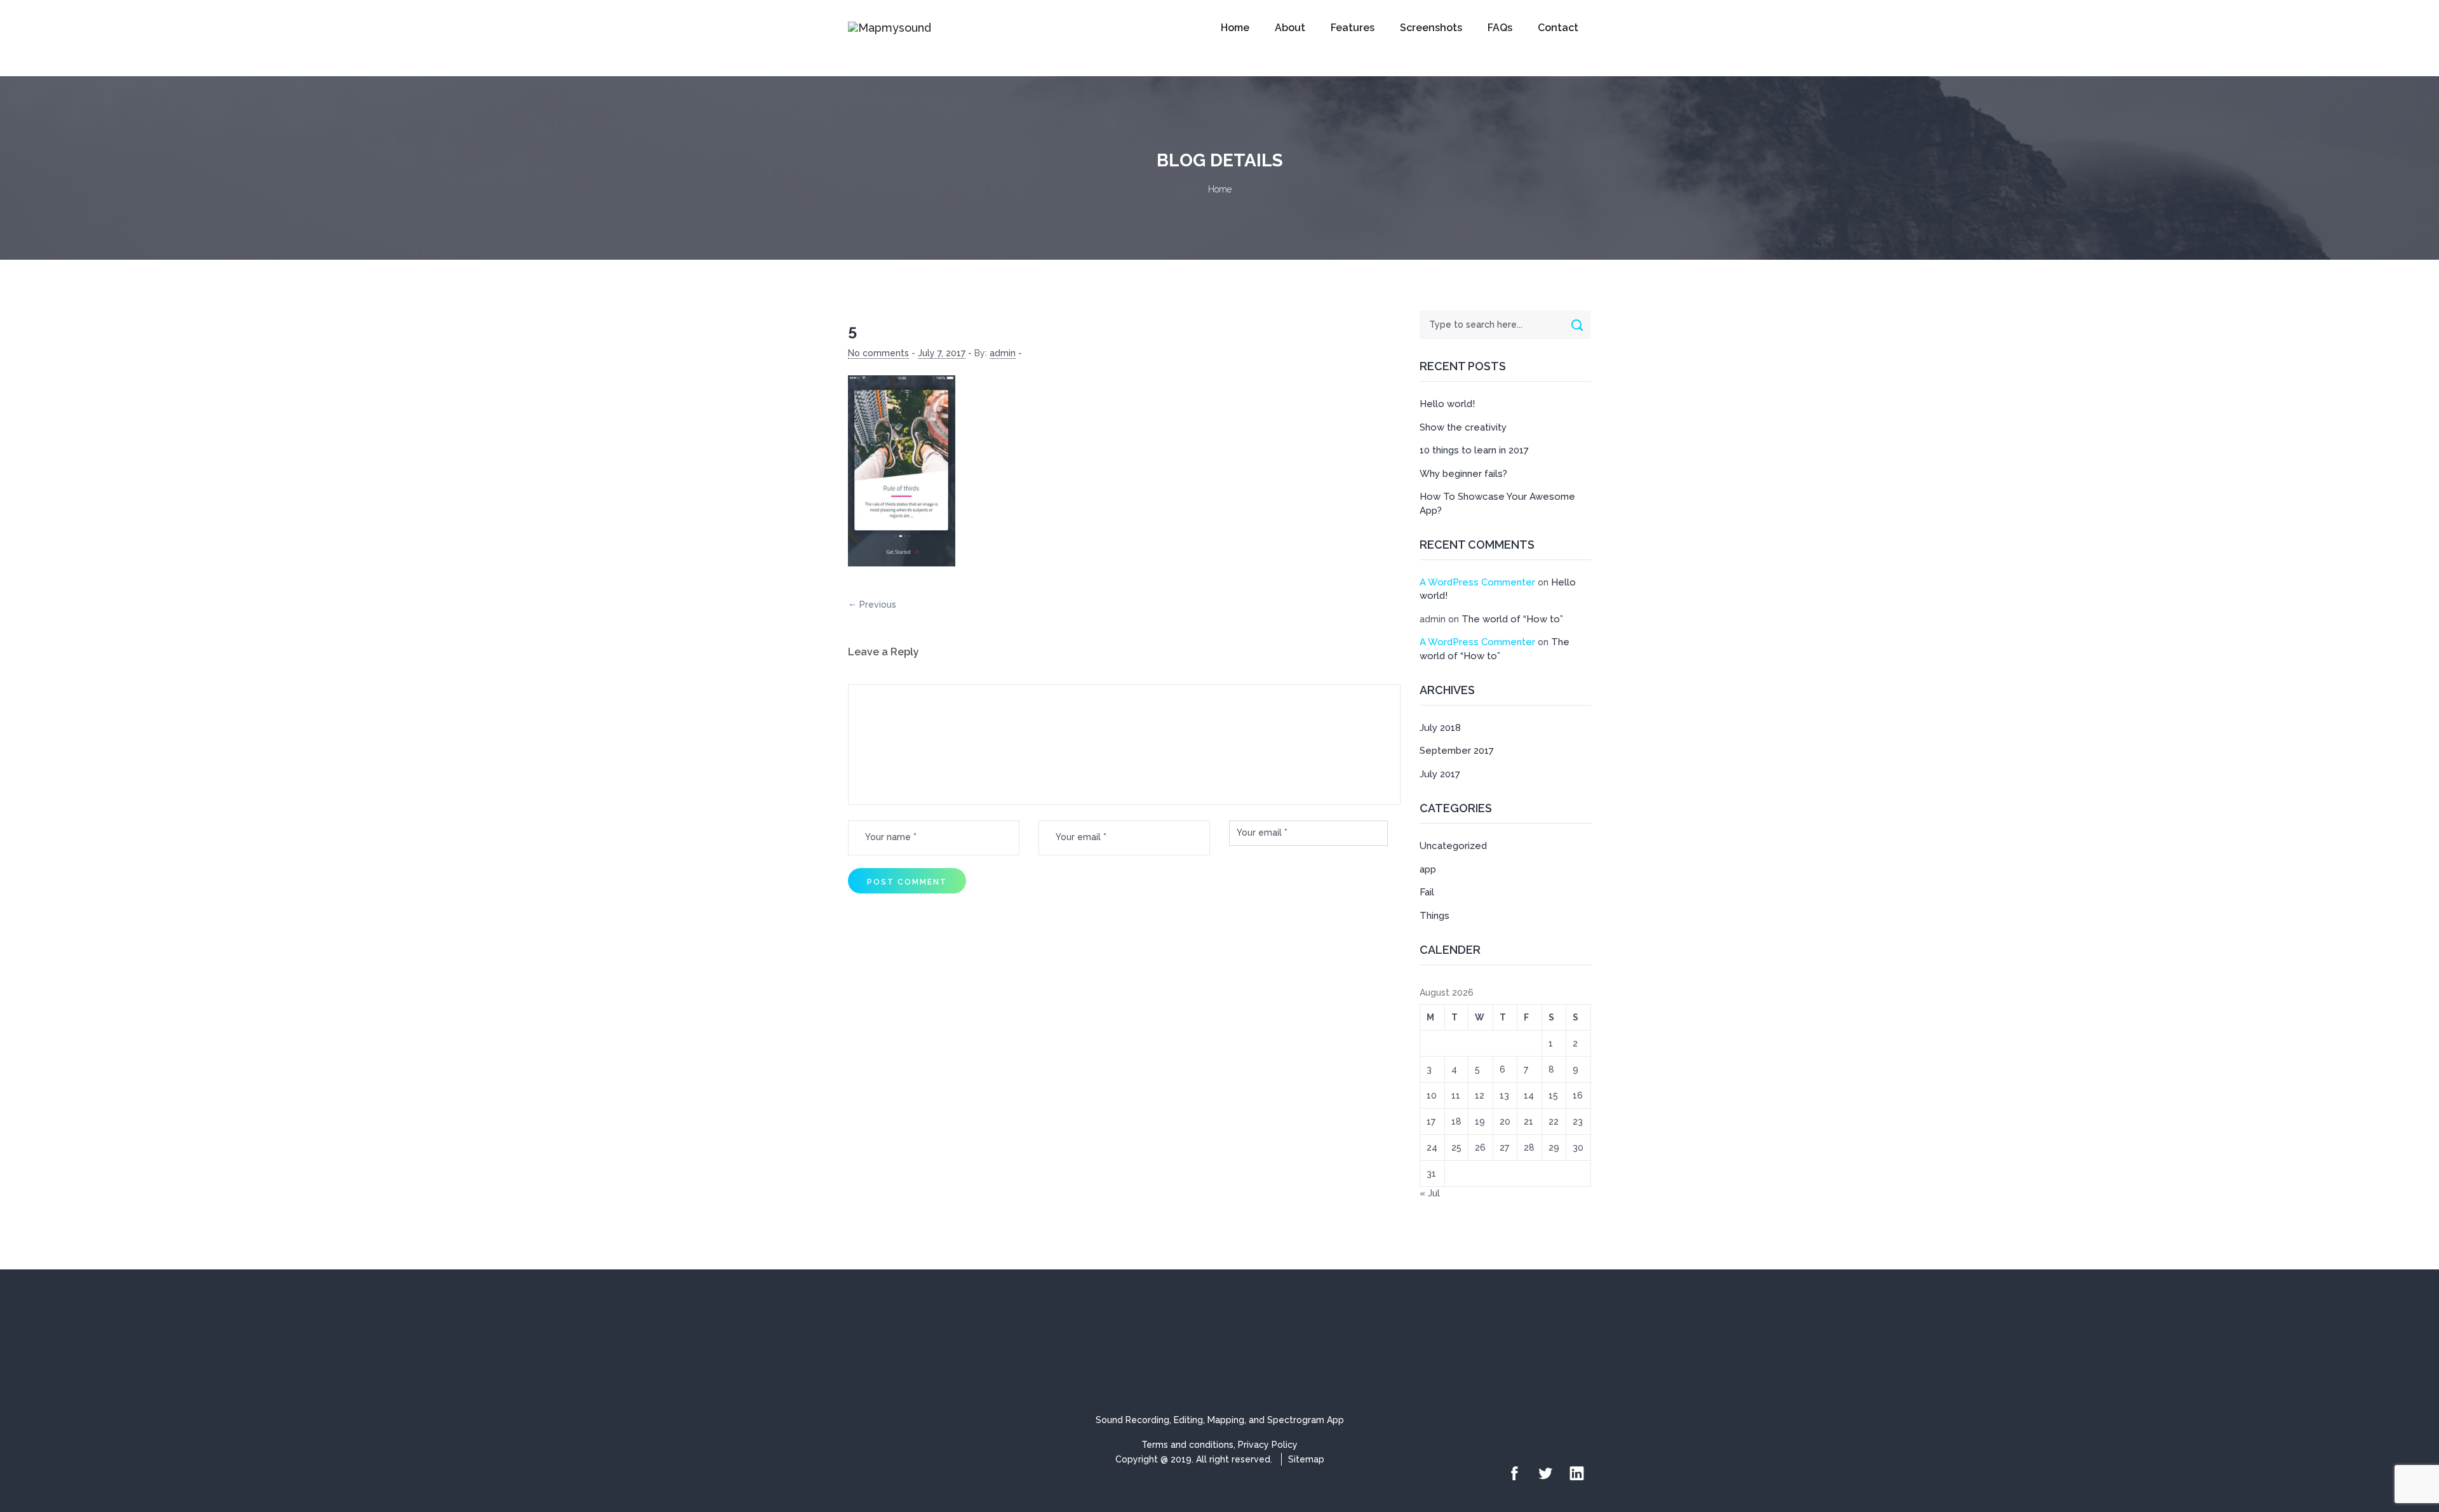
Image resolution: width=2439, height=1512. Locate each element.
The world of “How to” (1512, 619)
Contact (1558, 28)
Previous (878, 605)
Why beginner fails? (1463, 474)
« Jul (1430, 1193)
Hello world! (1447, 404)
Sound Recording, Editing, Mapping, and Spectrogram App (1220, 1420)
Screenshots (1431, 28)
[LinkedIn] (1577, 1474)
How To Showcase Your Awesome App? (1497, 503)
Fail (1427, 892)
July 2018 (1440, 728)
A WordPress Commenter (1477, 582)
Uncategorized (1453, 846)
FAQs (1500, 28)
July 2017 (1440, 774)
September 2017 (1457, 751)
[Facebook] (1515, 1474)
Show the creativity (1463, 427)
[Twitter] (1546, 1474)
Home (1235, 28)
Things (1435, 916)
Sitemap (1306, 1459)
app (1428, 869)
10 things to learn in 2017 (1474, 450)
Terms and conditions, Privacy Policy (1219, 1445)
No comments (878, 353)
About (1290, 28)
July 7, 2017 (942, 353)
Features (1353, 28)
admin (1003, 353)
